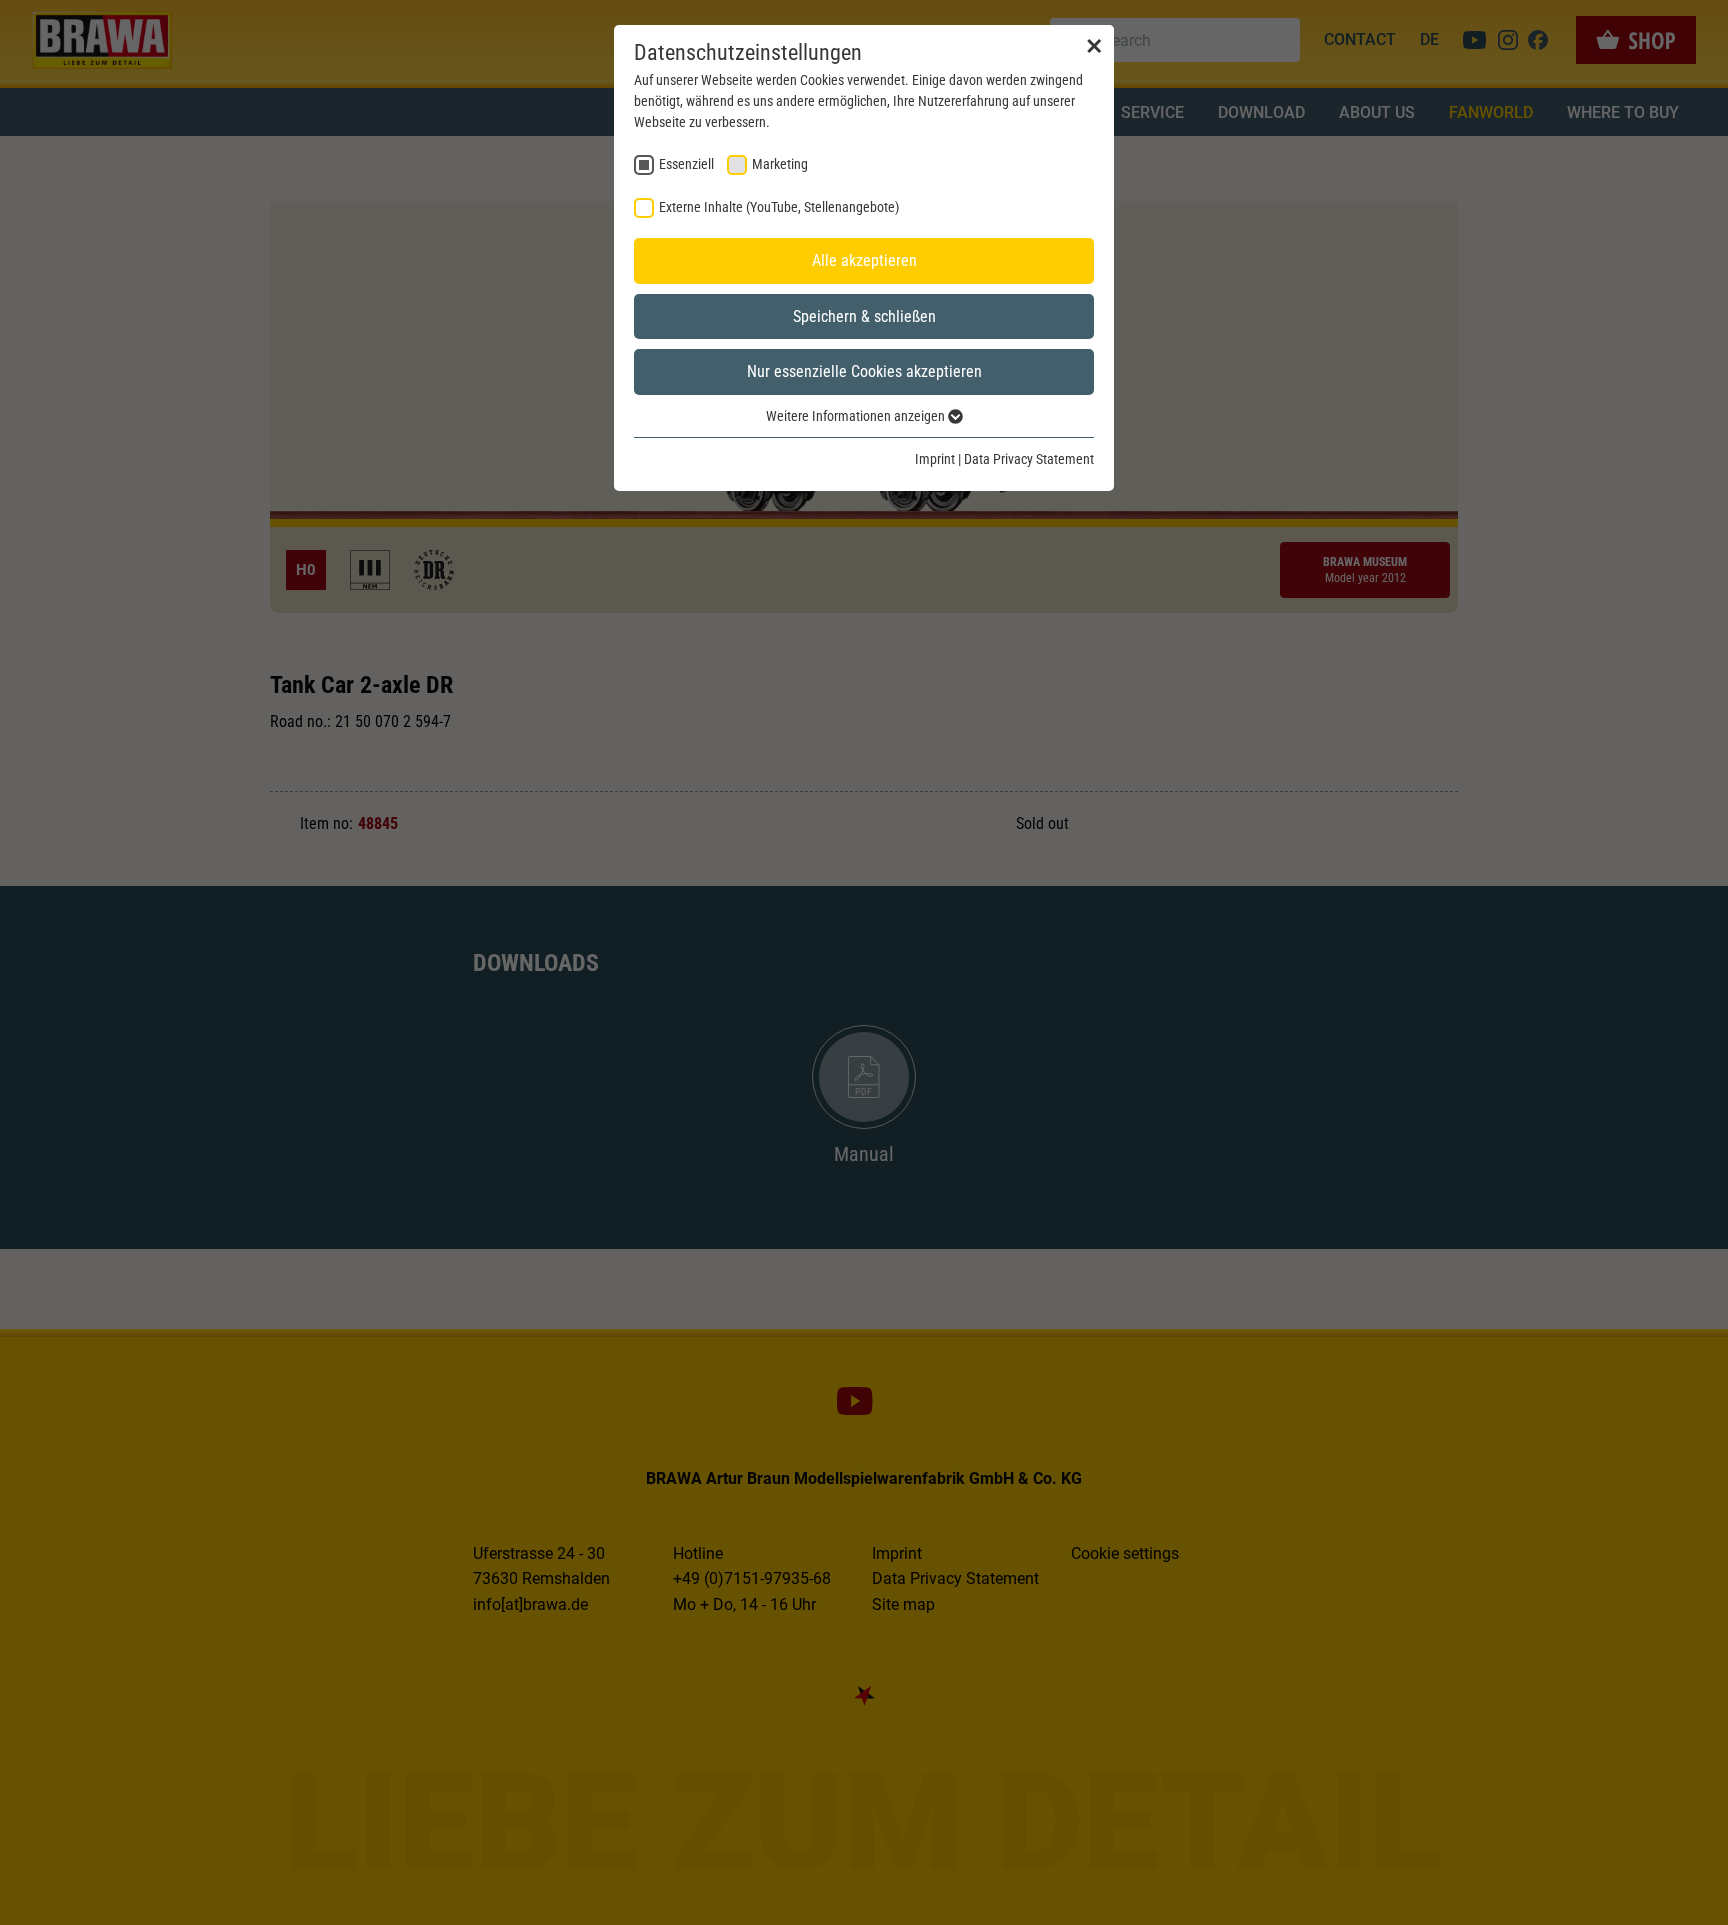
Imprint (935, 459)
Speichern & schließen (864, 316)
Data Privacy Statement (1029, 459)
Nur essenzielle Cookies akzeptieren (864, 371)
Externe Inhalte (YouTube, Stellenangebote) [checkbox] (779, 207)
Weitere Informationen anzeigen (857, 416)
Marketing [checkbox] (780, 164)
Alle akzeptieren (864, 260)
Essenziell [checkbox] (686, 164)
